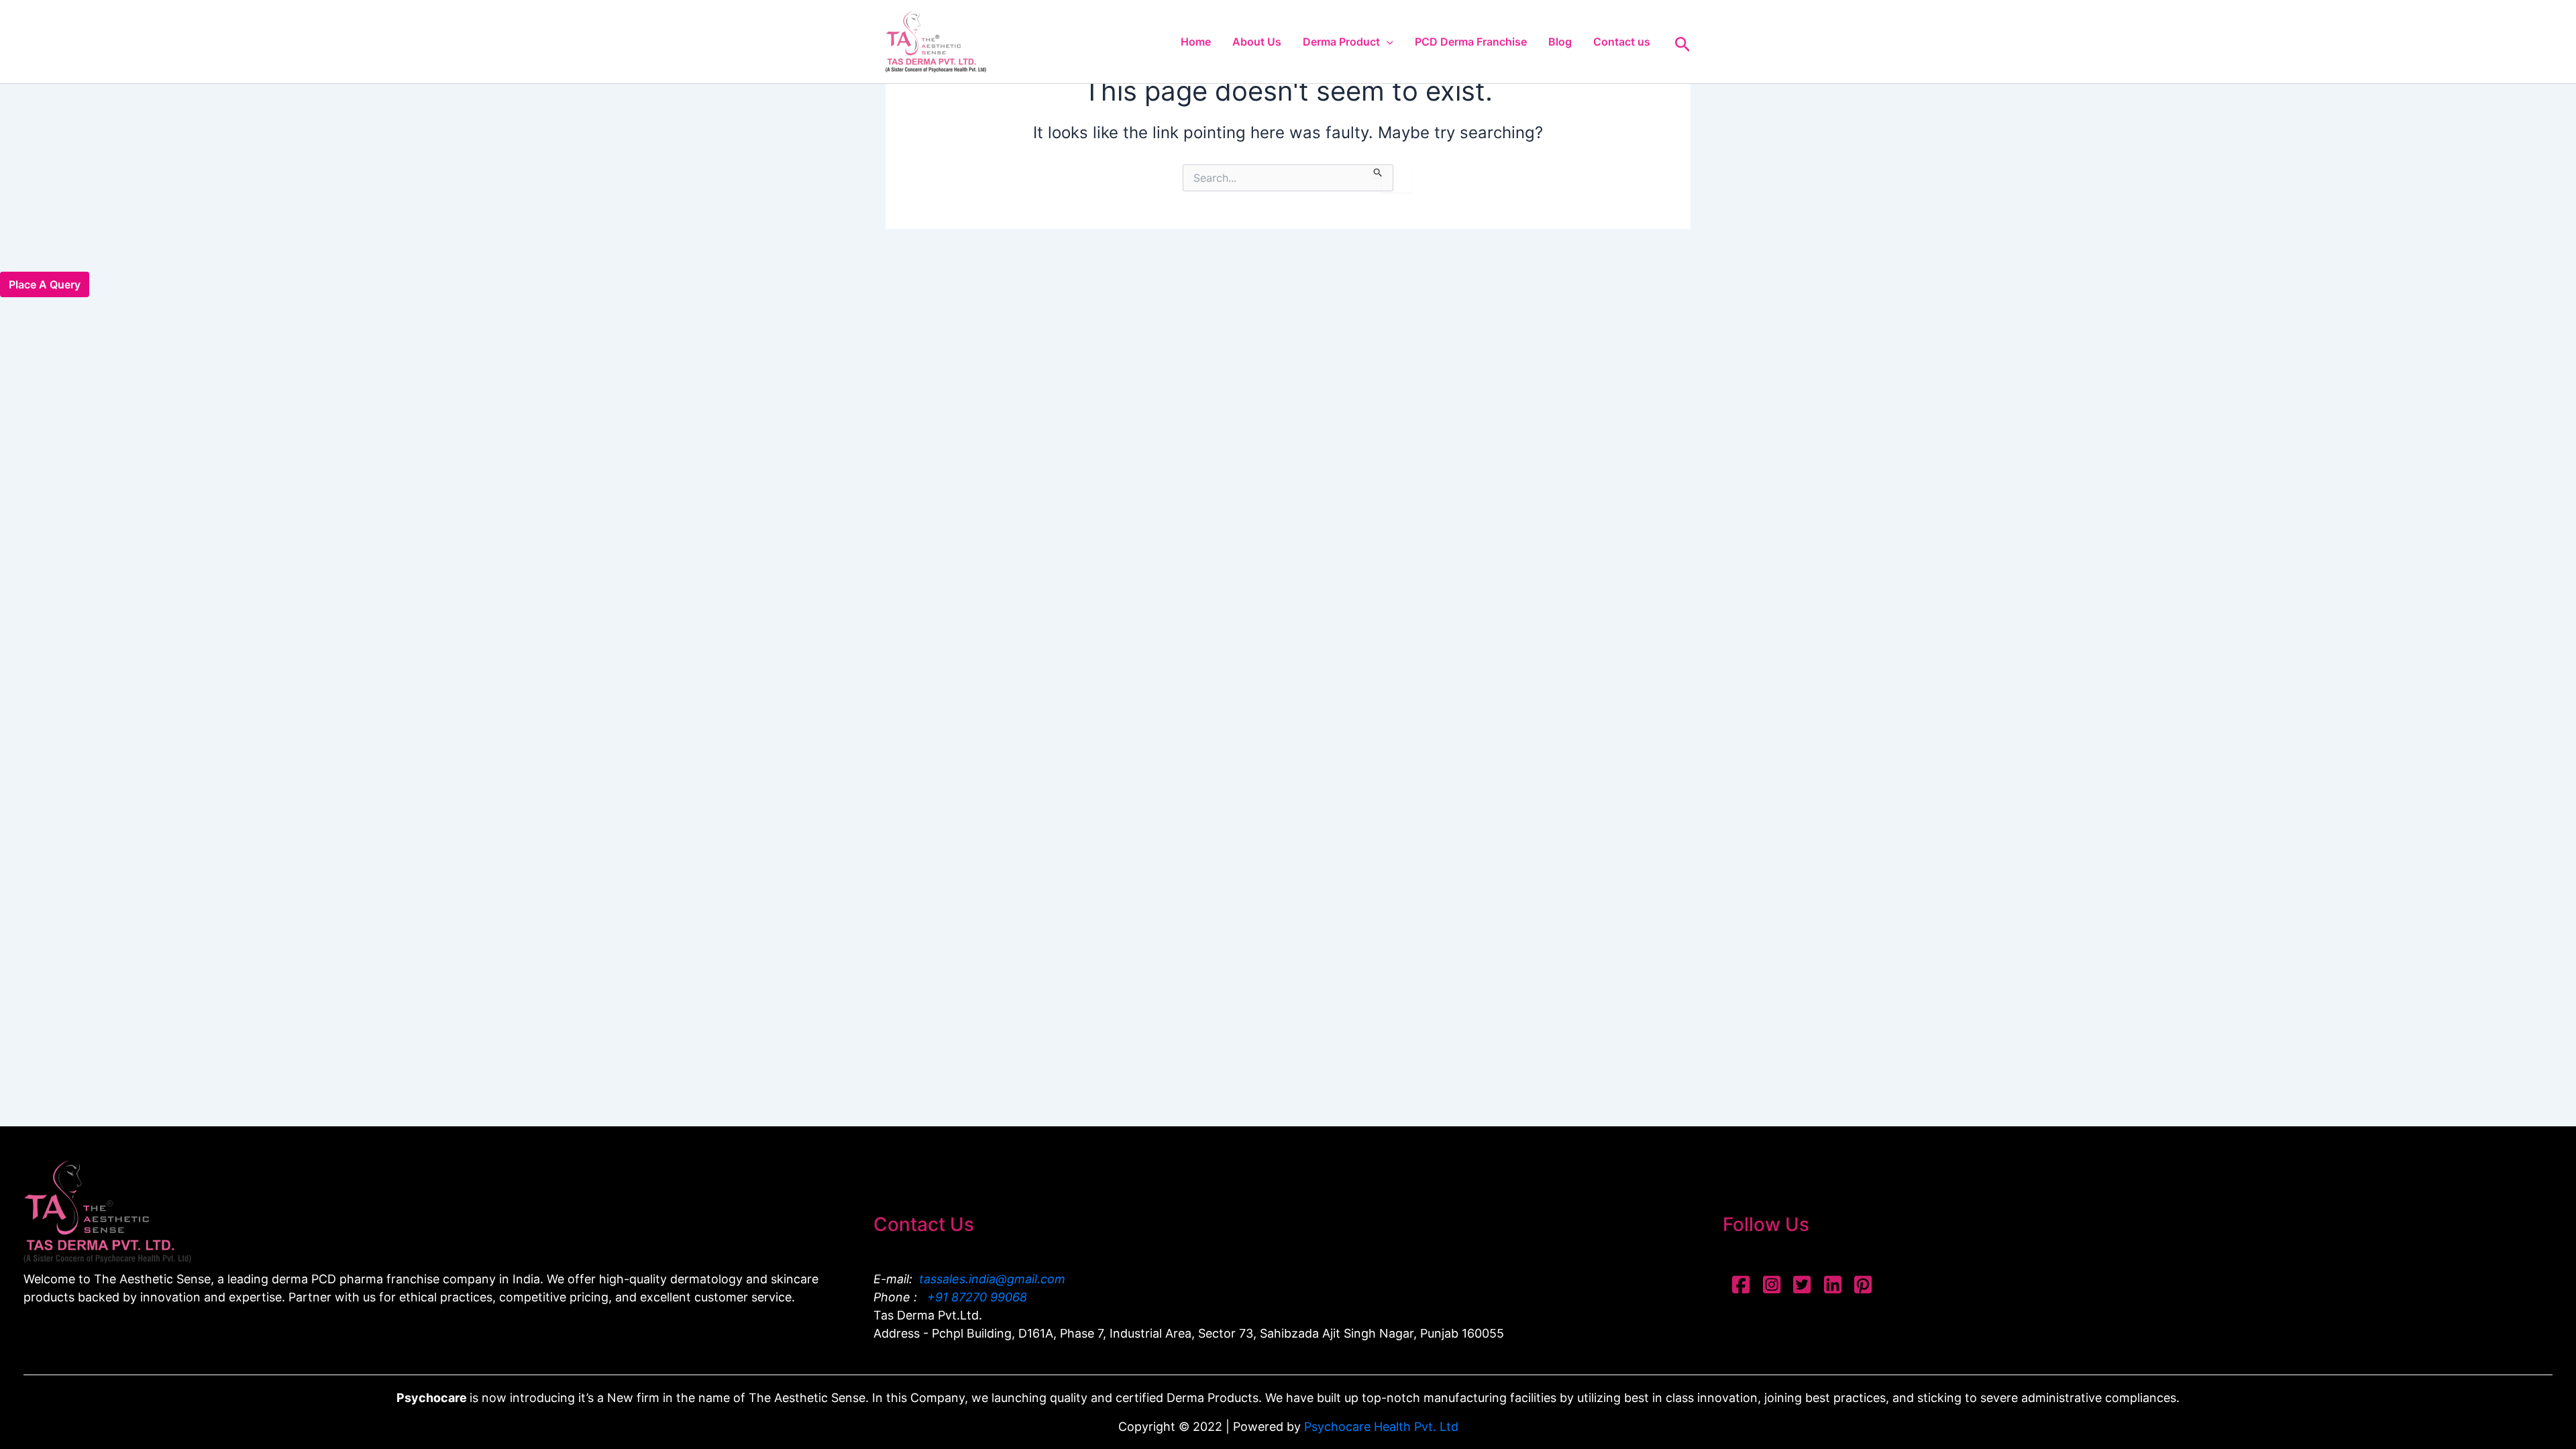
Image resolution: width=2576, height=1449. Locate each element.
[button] (1387, 42)
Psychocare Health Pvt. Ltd (1381, 1427)
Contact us (1622, 42)
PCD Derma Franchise (1471, 42)
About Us (1257, 42)
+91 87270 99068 (975, 1297)
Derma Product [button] (1341, 42)
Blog (1560, 42)
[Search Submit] (1378, 171)
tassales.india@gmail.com (992, 1279)
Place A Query (45, 284)
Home (1196, 42)
